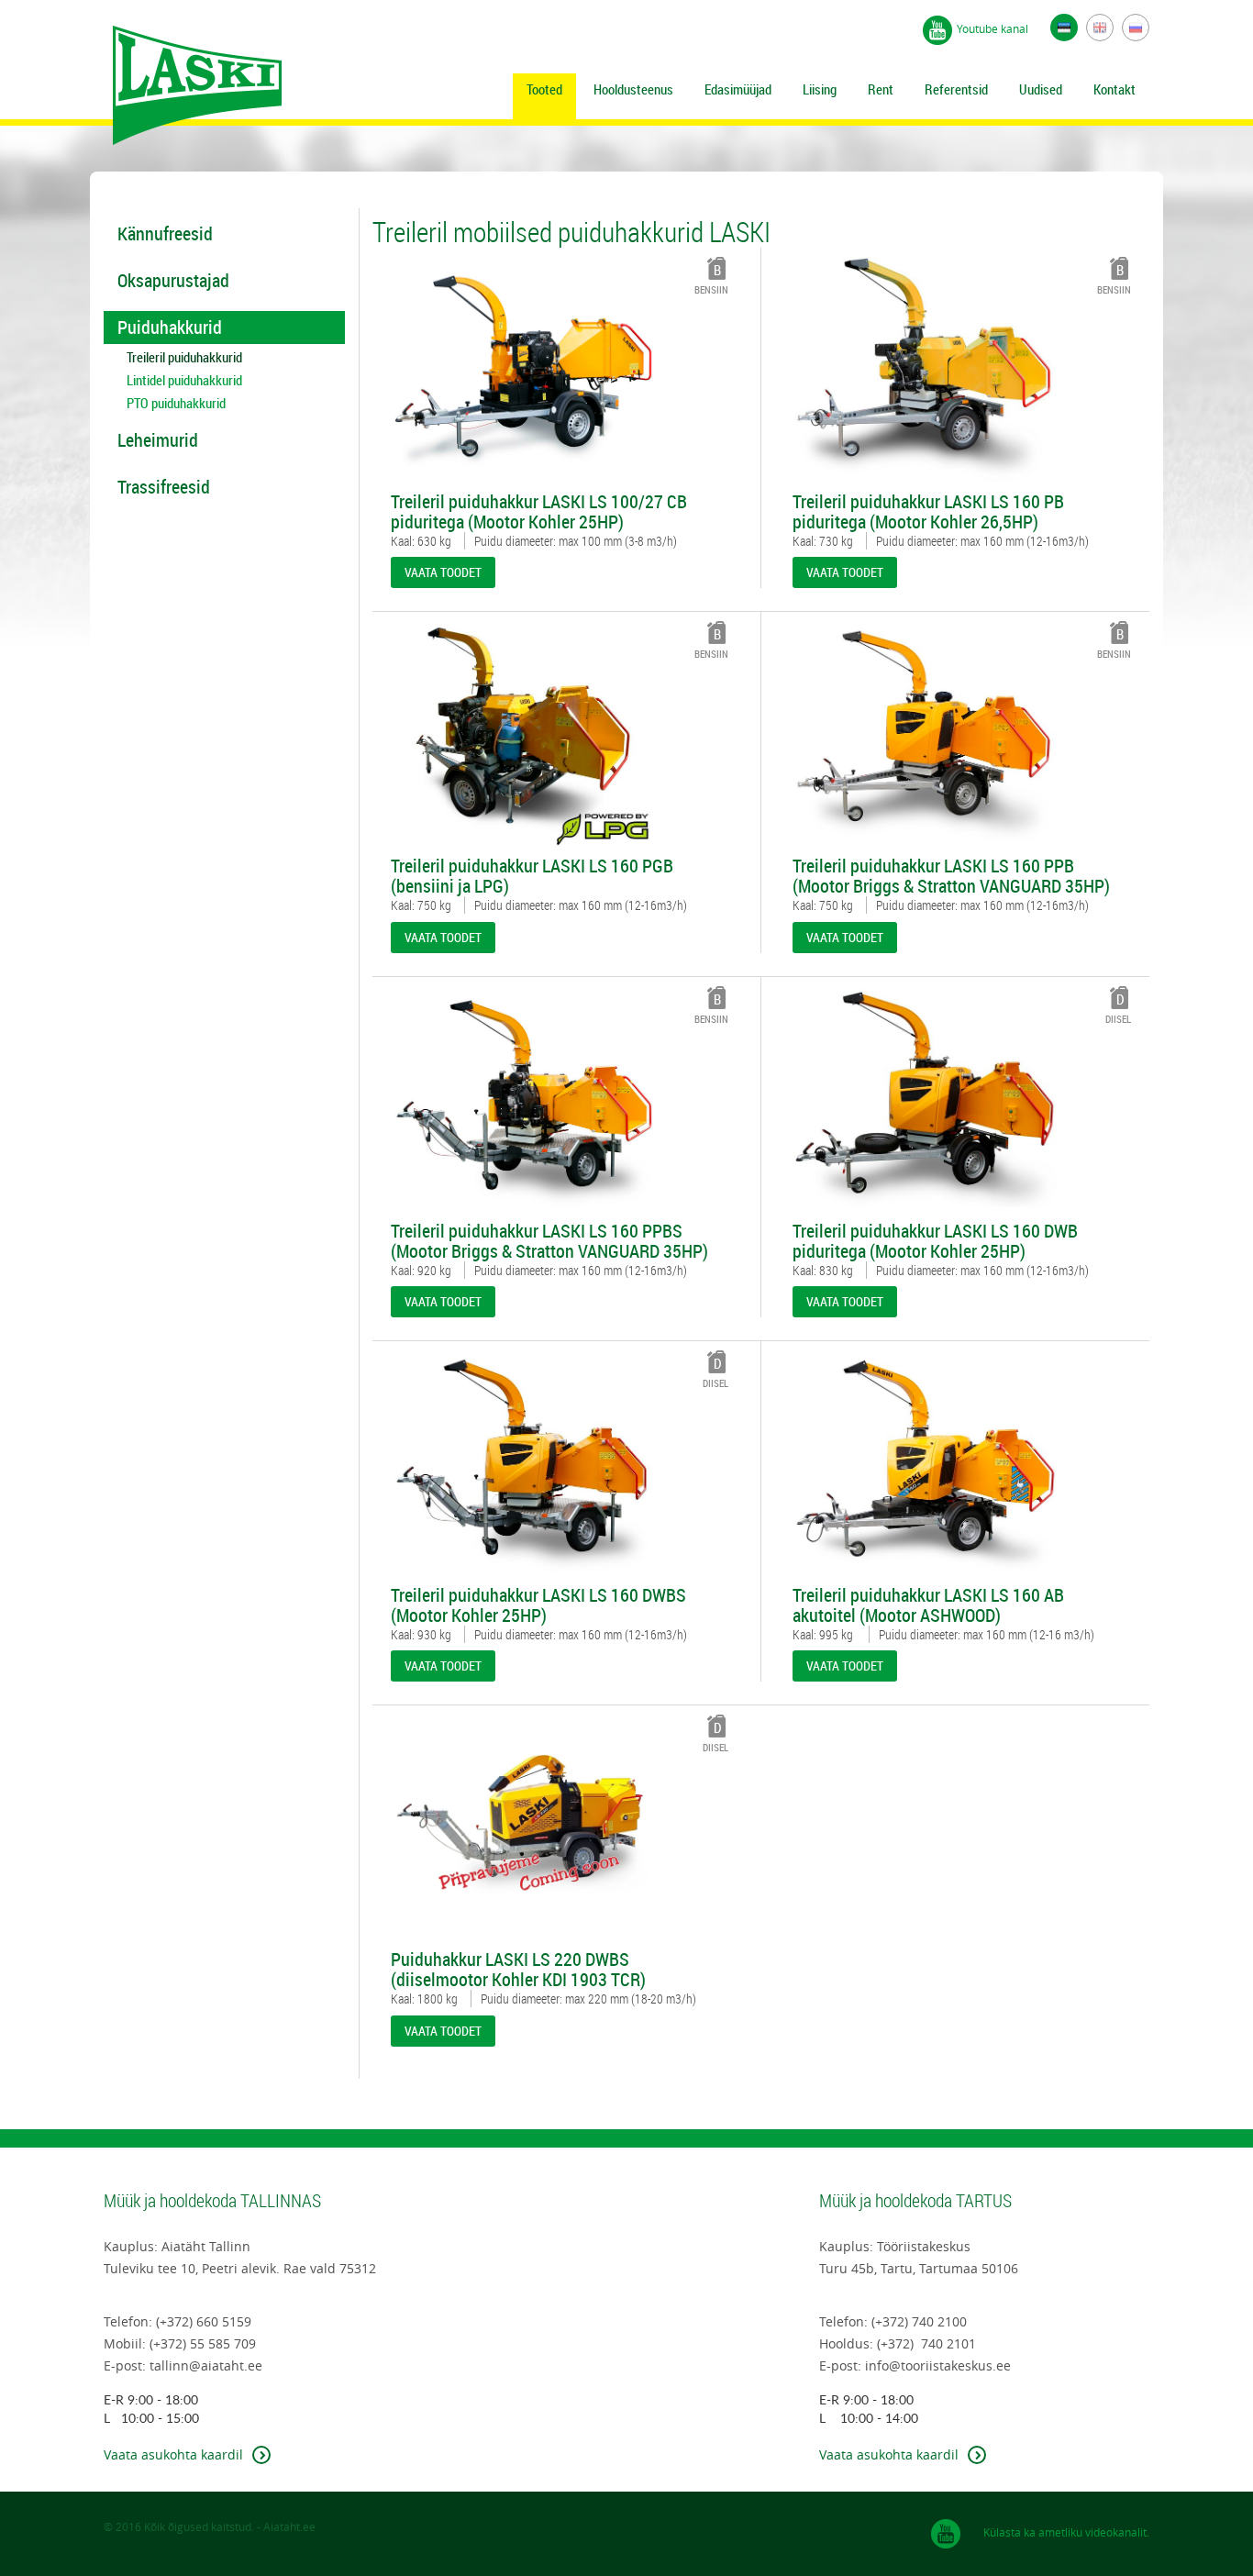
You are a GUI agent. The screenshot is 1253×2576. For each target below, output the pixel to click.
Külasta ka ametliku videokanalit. (1066, 2532)
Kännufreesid (165, 233)
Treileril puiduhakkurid (184, 357)
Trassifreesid (164, 487)
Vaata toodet (443, 572)
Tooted (544, 89)
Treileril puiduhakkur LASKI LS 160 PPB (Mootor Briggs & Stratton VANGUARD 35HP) (951, 876)
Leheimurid (158, 440)
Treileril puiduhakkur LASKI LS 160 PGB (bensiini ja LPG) (532, 876)
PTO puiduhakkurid (176, 403)
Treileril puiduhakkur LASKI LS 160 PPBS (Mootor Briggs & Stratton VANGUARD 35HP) (549, 1241)
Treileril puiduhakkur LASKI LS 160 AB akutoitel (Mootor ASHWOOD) (928, 1605)
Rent (881, 89)
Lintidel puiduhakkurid (184, 380)
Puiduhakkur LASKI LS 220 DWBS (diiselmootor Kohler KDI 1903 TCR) (518, 1970)
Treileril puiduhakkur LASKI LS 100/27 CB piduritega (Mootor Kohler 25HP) (539, 512)
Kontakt (1114, 89)
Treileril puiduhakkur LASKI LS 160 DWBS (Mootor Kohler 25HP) (538, 1605)
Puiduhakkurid (170, 327)
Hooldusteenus (633, 89)
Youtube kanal (992, 28)
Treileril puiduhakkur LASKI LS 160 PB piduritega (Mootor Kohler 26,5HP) (928, 512)
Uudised (1041, 89)
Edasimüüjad (738, 89)
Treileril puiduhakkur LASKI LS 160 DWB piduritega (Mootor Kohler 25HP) (935, 1241)
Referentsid (956, 89)
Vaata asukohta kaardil (173, 2454)
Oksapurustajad (173, 280)
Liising (820, 89)
